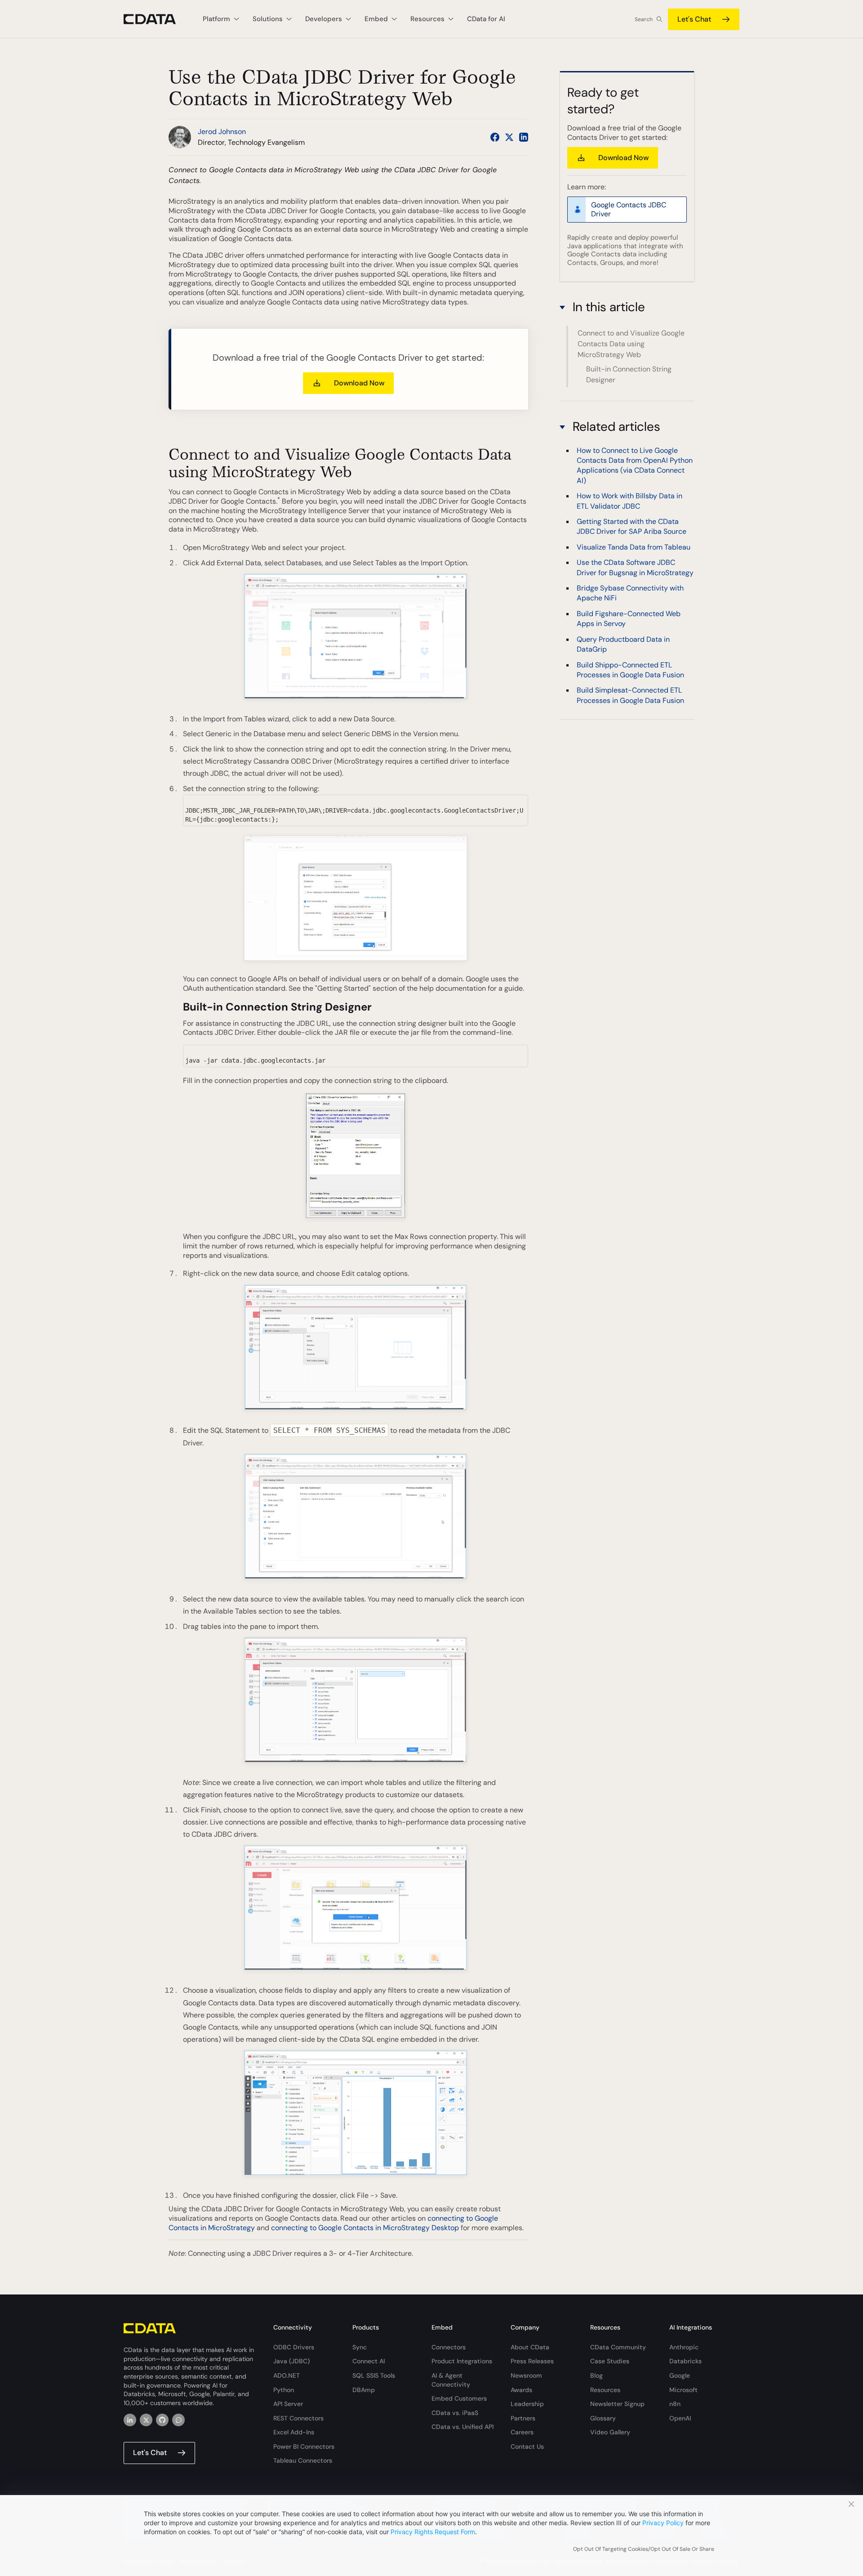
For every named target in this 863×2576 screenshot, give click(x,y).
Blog (596, 2375)
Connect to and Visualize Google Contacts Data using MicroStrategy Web (631, 344)
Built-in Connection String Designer (629, 374)
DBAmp (364, 2390)
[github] (162, 2420)
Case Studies (610, 2361)
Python (284, 2390)
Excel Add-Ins (294, 2432)
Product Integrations (462, 2361)
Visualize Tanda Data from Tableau (634, 547)
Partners (523, 2418)
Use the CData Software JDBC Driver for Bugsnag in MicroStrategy (635, 567)
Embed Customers (459, 2398)
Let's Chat (694, 19)
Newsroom (526, 2375)
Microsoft (683, 2390)
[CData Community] (178, 2420)
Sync (360, 2347)
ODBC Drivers (294, 2347)
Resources (605, 2390)
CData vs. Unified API (463, 2427)
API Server (288, 2404)
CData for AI (486, 19)
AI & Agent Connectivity (451, 2380)
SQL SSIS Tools (374, 2375)
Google (680, 2375)
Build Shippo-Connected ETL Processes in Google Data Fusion (630, 670)
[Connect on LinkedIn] (524, 137)
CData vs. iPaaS (455, 2413)
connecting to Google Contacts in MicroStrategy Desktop (365, 2228)
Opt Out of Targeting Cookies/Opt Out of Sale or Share (644, 2549)
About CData (530, 2347)
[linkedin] (130, 2420)
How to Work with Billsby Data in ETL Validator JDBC (629, 501)
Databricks (685, 2361)
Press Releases (532, 2361)
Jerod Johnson (222, 132)
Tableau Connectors (303, 2460)
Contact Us (527, 2446)
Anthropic (684, 2347)
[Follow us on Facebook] (495, 137)
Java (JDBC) (291, 2361)
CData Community (618, 2347)
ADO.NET (287, 2375)
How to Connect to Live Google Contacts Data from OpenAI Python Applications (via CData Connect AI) (635, 465)
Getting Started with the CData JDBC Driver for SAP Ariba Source (632, 526)
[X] (146, 2420)
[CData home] (156, 19)
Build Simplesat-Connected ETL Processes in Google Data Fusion (630, 695)
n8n (675, 2404)
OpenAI (680, 2418)
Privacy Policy (663, 2523)
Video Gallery (610, 2432)
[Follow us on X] (509, 137)
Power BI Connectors (304, 2446)
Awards (521, 2390)
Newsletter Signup (617, 2404)
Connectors (449, 2347)
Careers (522, 2432)
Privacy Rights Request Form (433, 2532)
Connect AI (369, 2361)
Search (644, 19)
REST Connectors (298, 2418)
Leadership (527, 2404)
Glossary (603, 2418)
